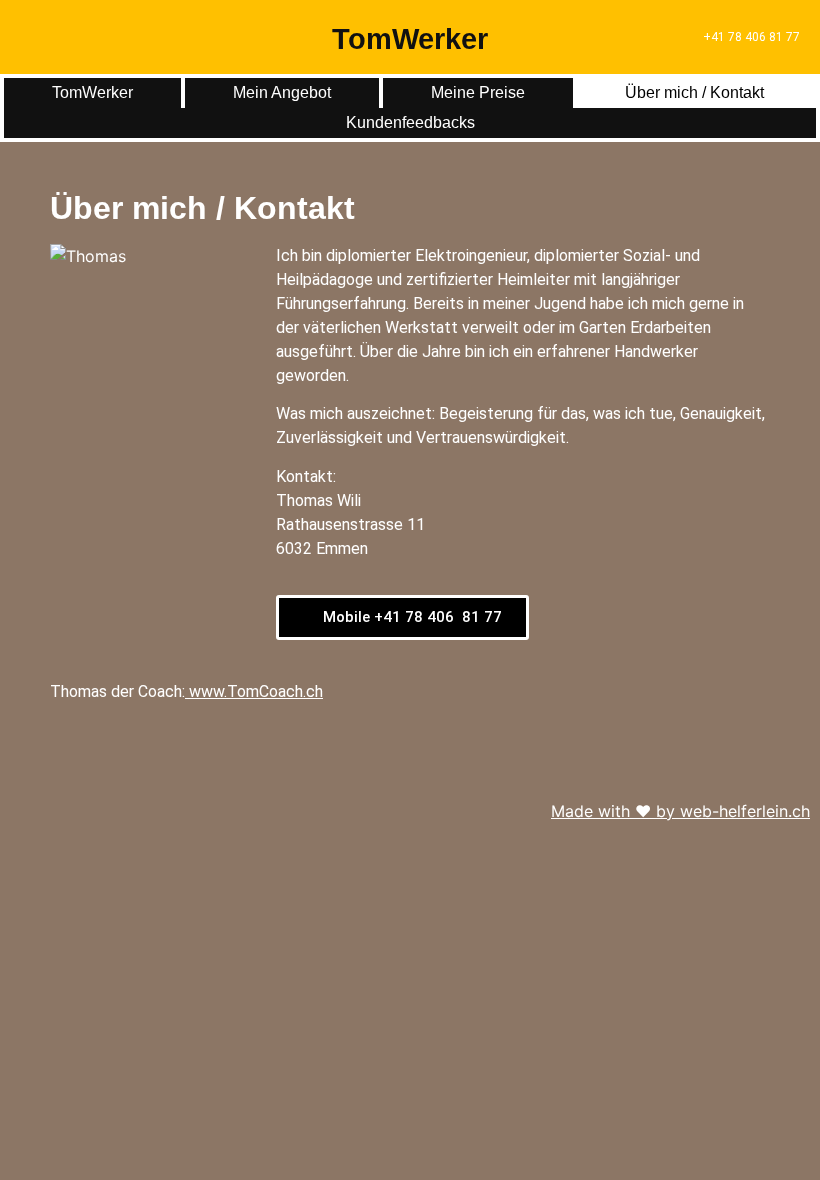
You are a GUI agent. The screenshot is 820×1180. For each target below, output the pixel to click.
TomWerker (410, 39)
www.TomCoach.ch (256, 691)
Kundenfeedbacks (410, 122)
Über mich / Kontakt (694, 92)
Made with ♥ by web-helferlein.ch (680, 811)
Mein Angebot (282, 92)
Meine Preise (478, 92)
